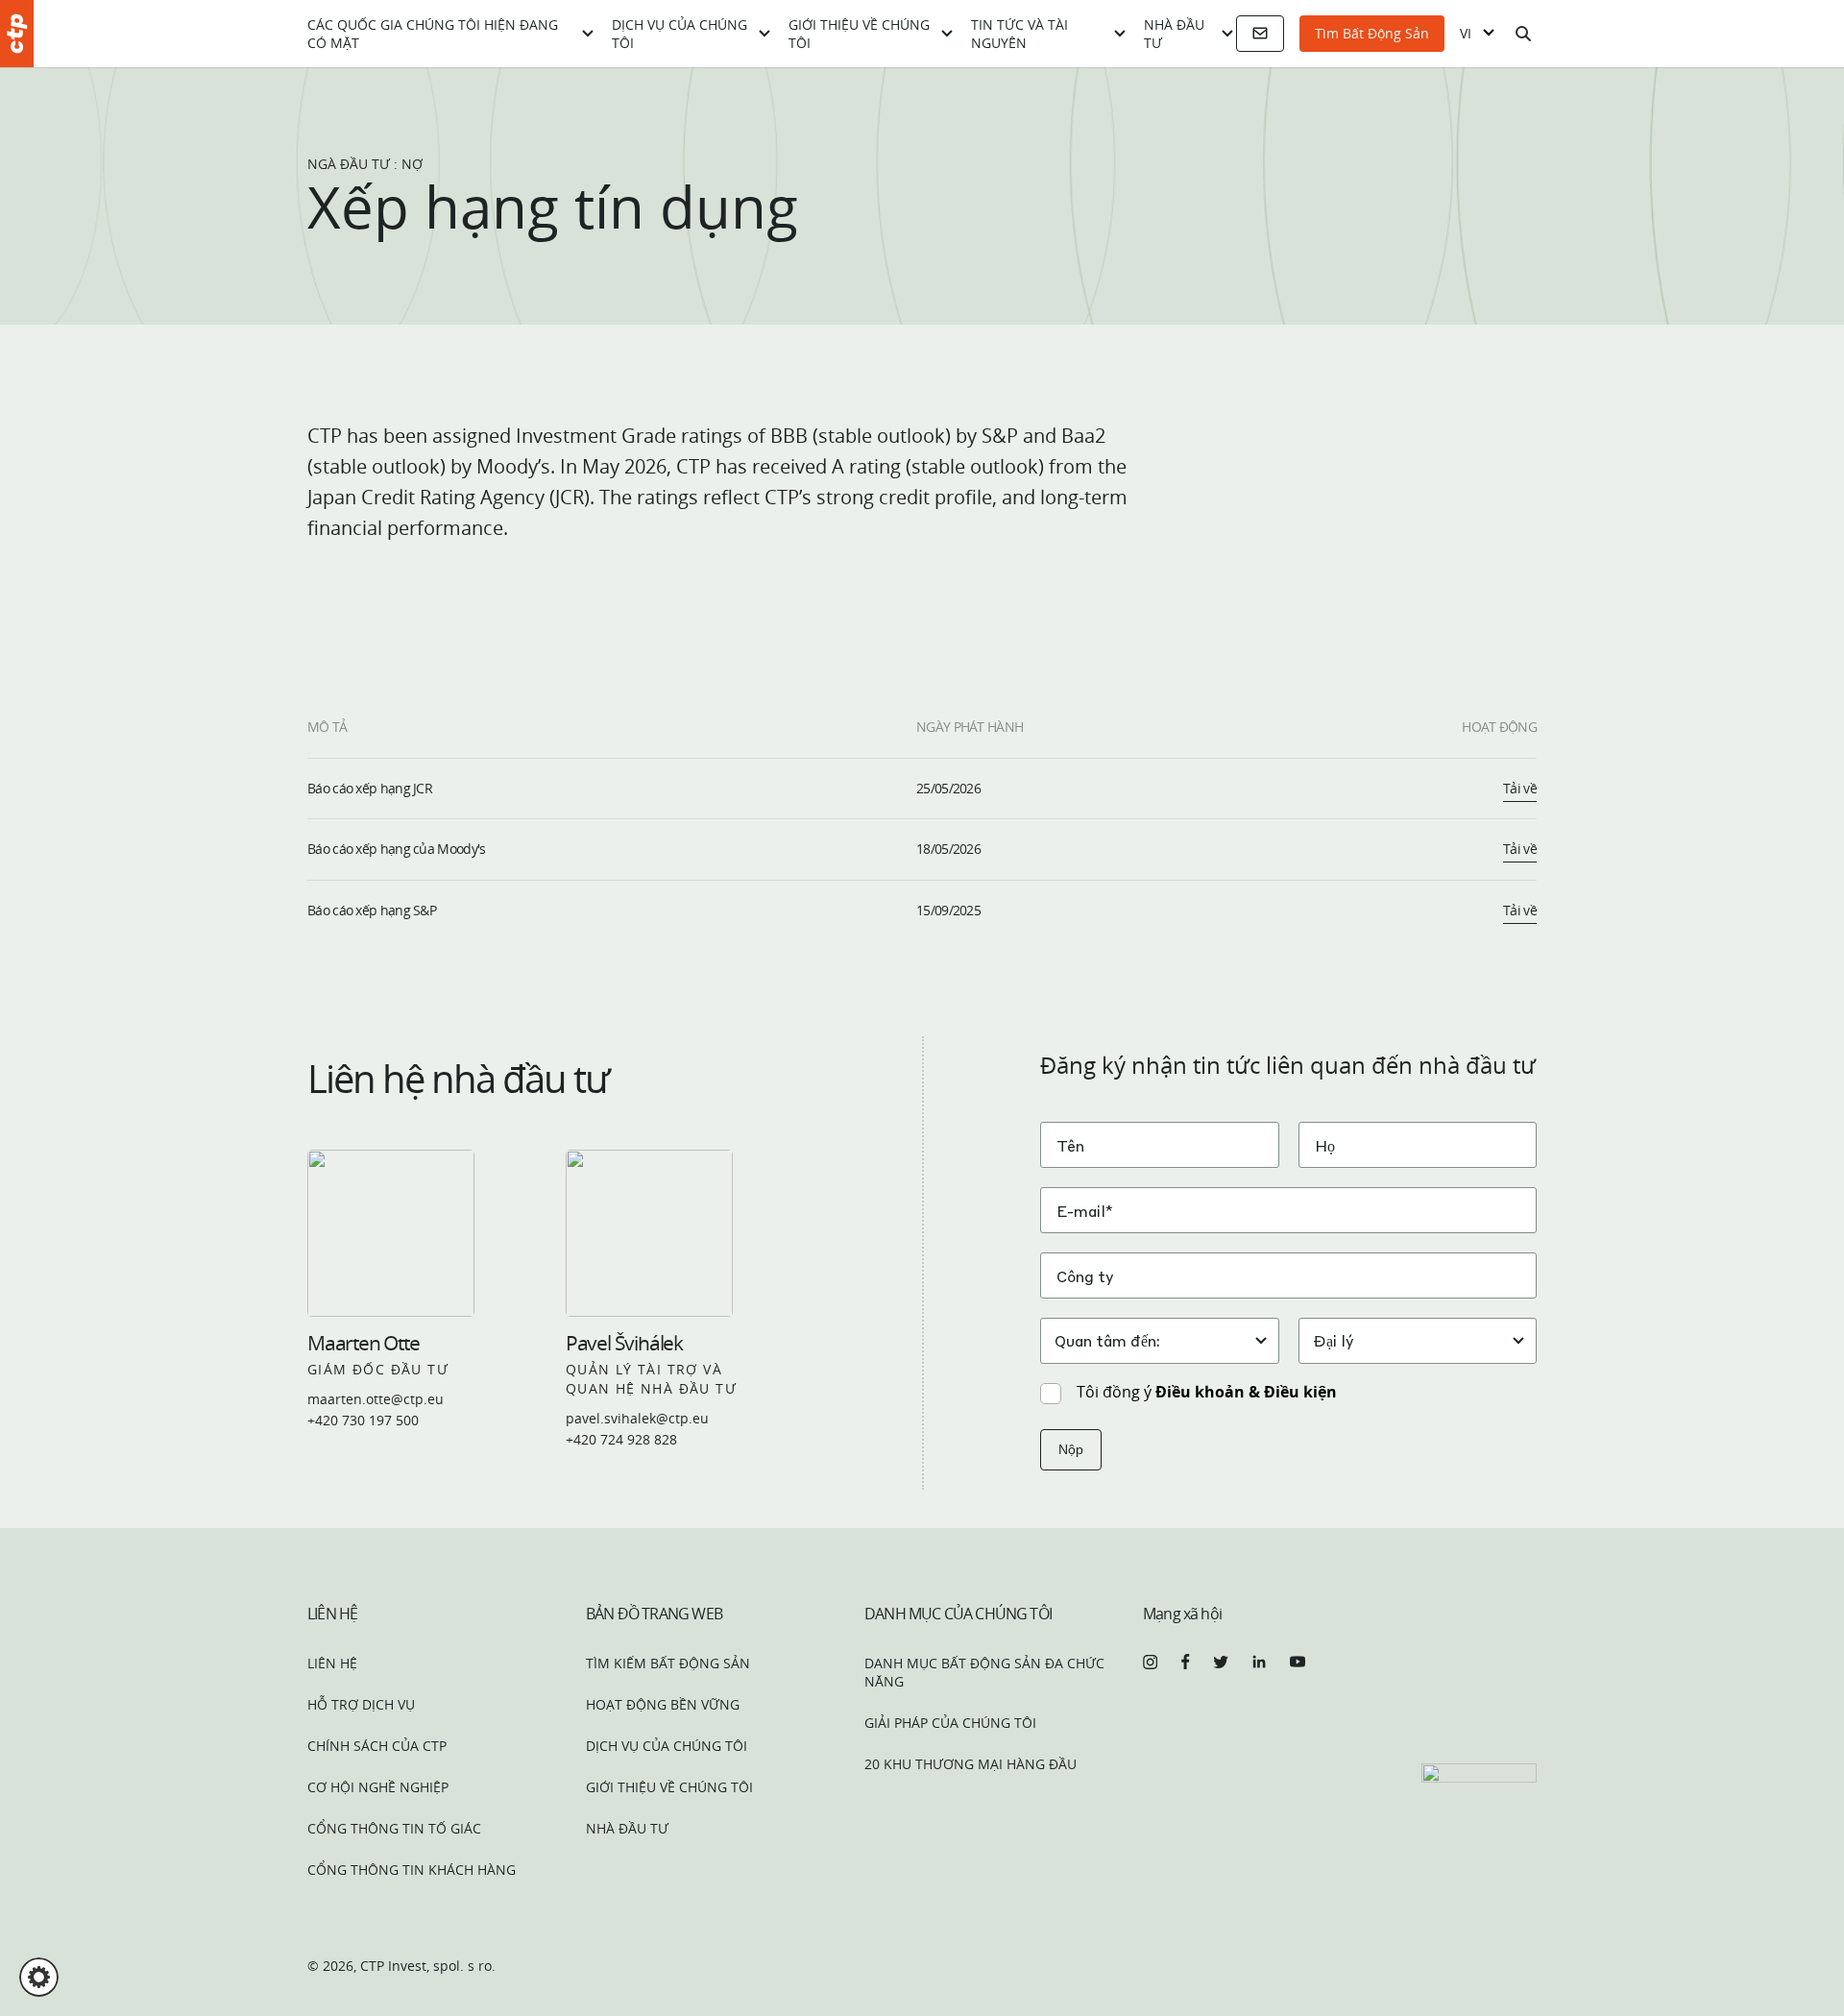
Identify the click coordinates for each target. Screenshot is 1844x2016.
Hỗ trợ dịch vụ (361, 1704)
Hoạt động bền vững (663, 1704)
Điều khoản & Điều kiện (1246, 1392)
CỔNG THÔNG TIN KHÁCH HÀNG (412, 1870)
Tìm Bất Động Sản (1372, 33)
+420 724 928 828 (621, 1439)
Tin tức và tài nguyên (1019, 34)
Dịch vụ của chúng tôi (679, 34)
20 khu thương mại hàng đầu (971, 1764)
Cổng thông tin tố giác (394, 1828)
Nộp (1071, 1449)
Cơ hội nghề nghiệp (378, 1787)
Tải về (1520, 788)
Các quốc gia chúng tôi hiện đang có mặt (433, 34)
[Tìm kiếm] (1523, 34)
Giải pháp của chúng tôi (950, 1723)
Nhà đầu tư (1174, 34)
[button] (39, 1977)
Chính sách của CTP (377, 1746)
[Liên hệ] (1260, 34)
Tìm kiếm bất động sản (668, 1663)
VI (1466, 34)
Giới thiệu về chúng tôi (859, 34)
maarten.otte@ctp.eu (376, 1399)
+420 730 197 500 (363, 1420)
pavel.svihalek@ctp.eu (637, 1418)
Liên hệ (332, 1663)
